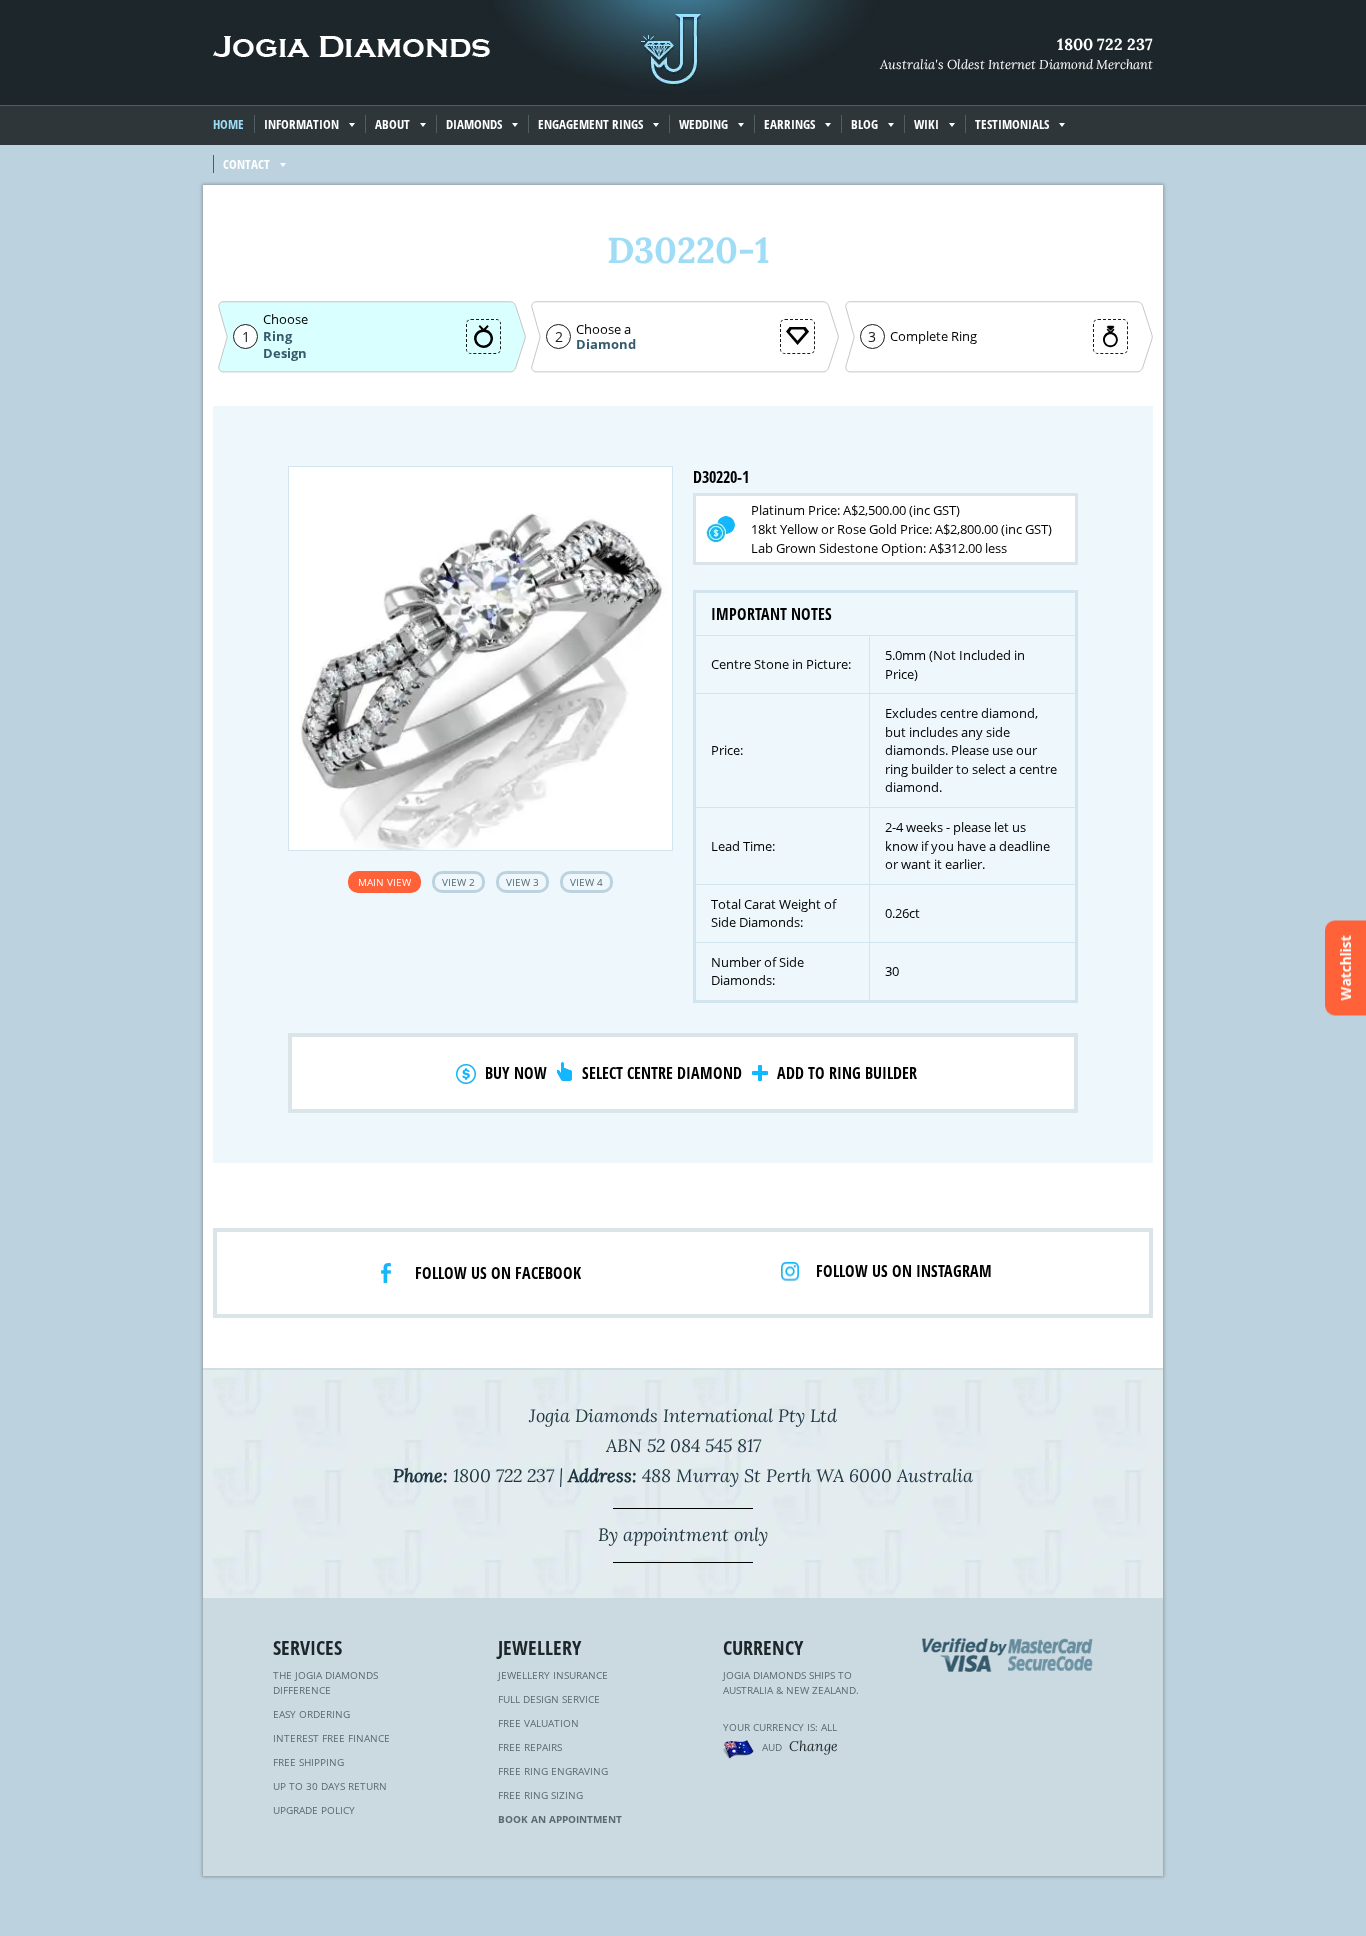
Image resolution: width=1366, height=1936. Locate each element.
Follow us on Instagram (904, 1271)
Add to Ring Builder (847, 1073)
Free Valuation (538, 1723)
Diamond (606, 344)
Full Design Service (549, 1699)
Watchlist (1345, 968)
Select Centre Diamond (662, 1073)
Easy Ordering (311, 1714)
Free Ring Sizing (540, 1795)
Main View (384, 882)
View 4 (586, 882)
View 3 (522, 882)
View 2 (458, 882)
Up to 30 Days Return (330, 1786)
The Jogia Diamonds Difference (325, 1682)
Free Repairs (530, 1747)
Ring (277, 336)
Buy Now (516, 1073)
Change (813, 1746)
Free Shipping (308, 1762)
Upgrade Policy (314, 1810)
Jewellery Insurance (553, 1675)
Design (285, 353)
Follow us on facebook (498, 1273)
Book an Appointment (560, 1819)
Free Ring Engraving (553, 1771)
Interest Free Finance (331, 1738)
